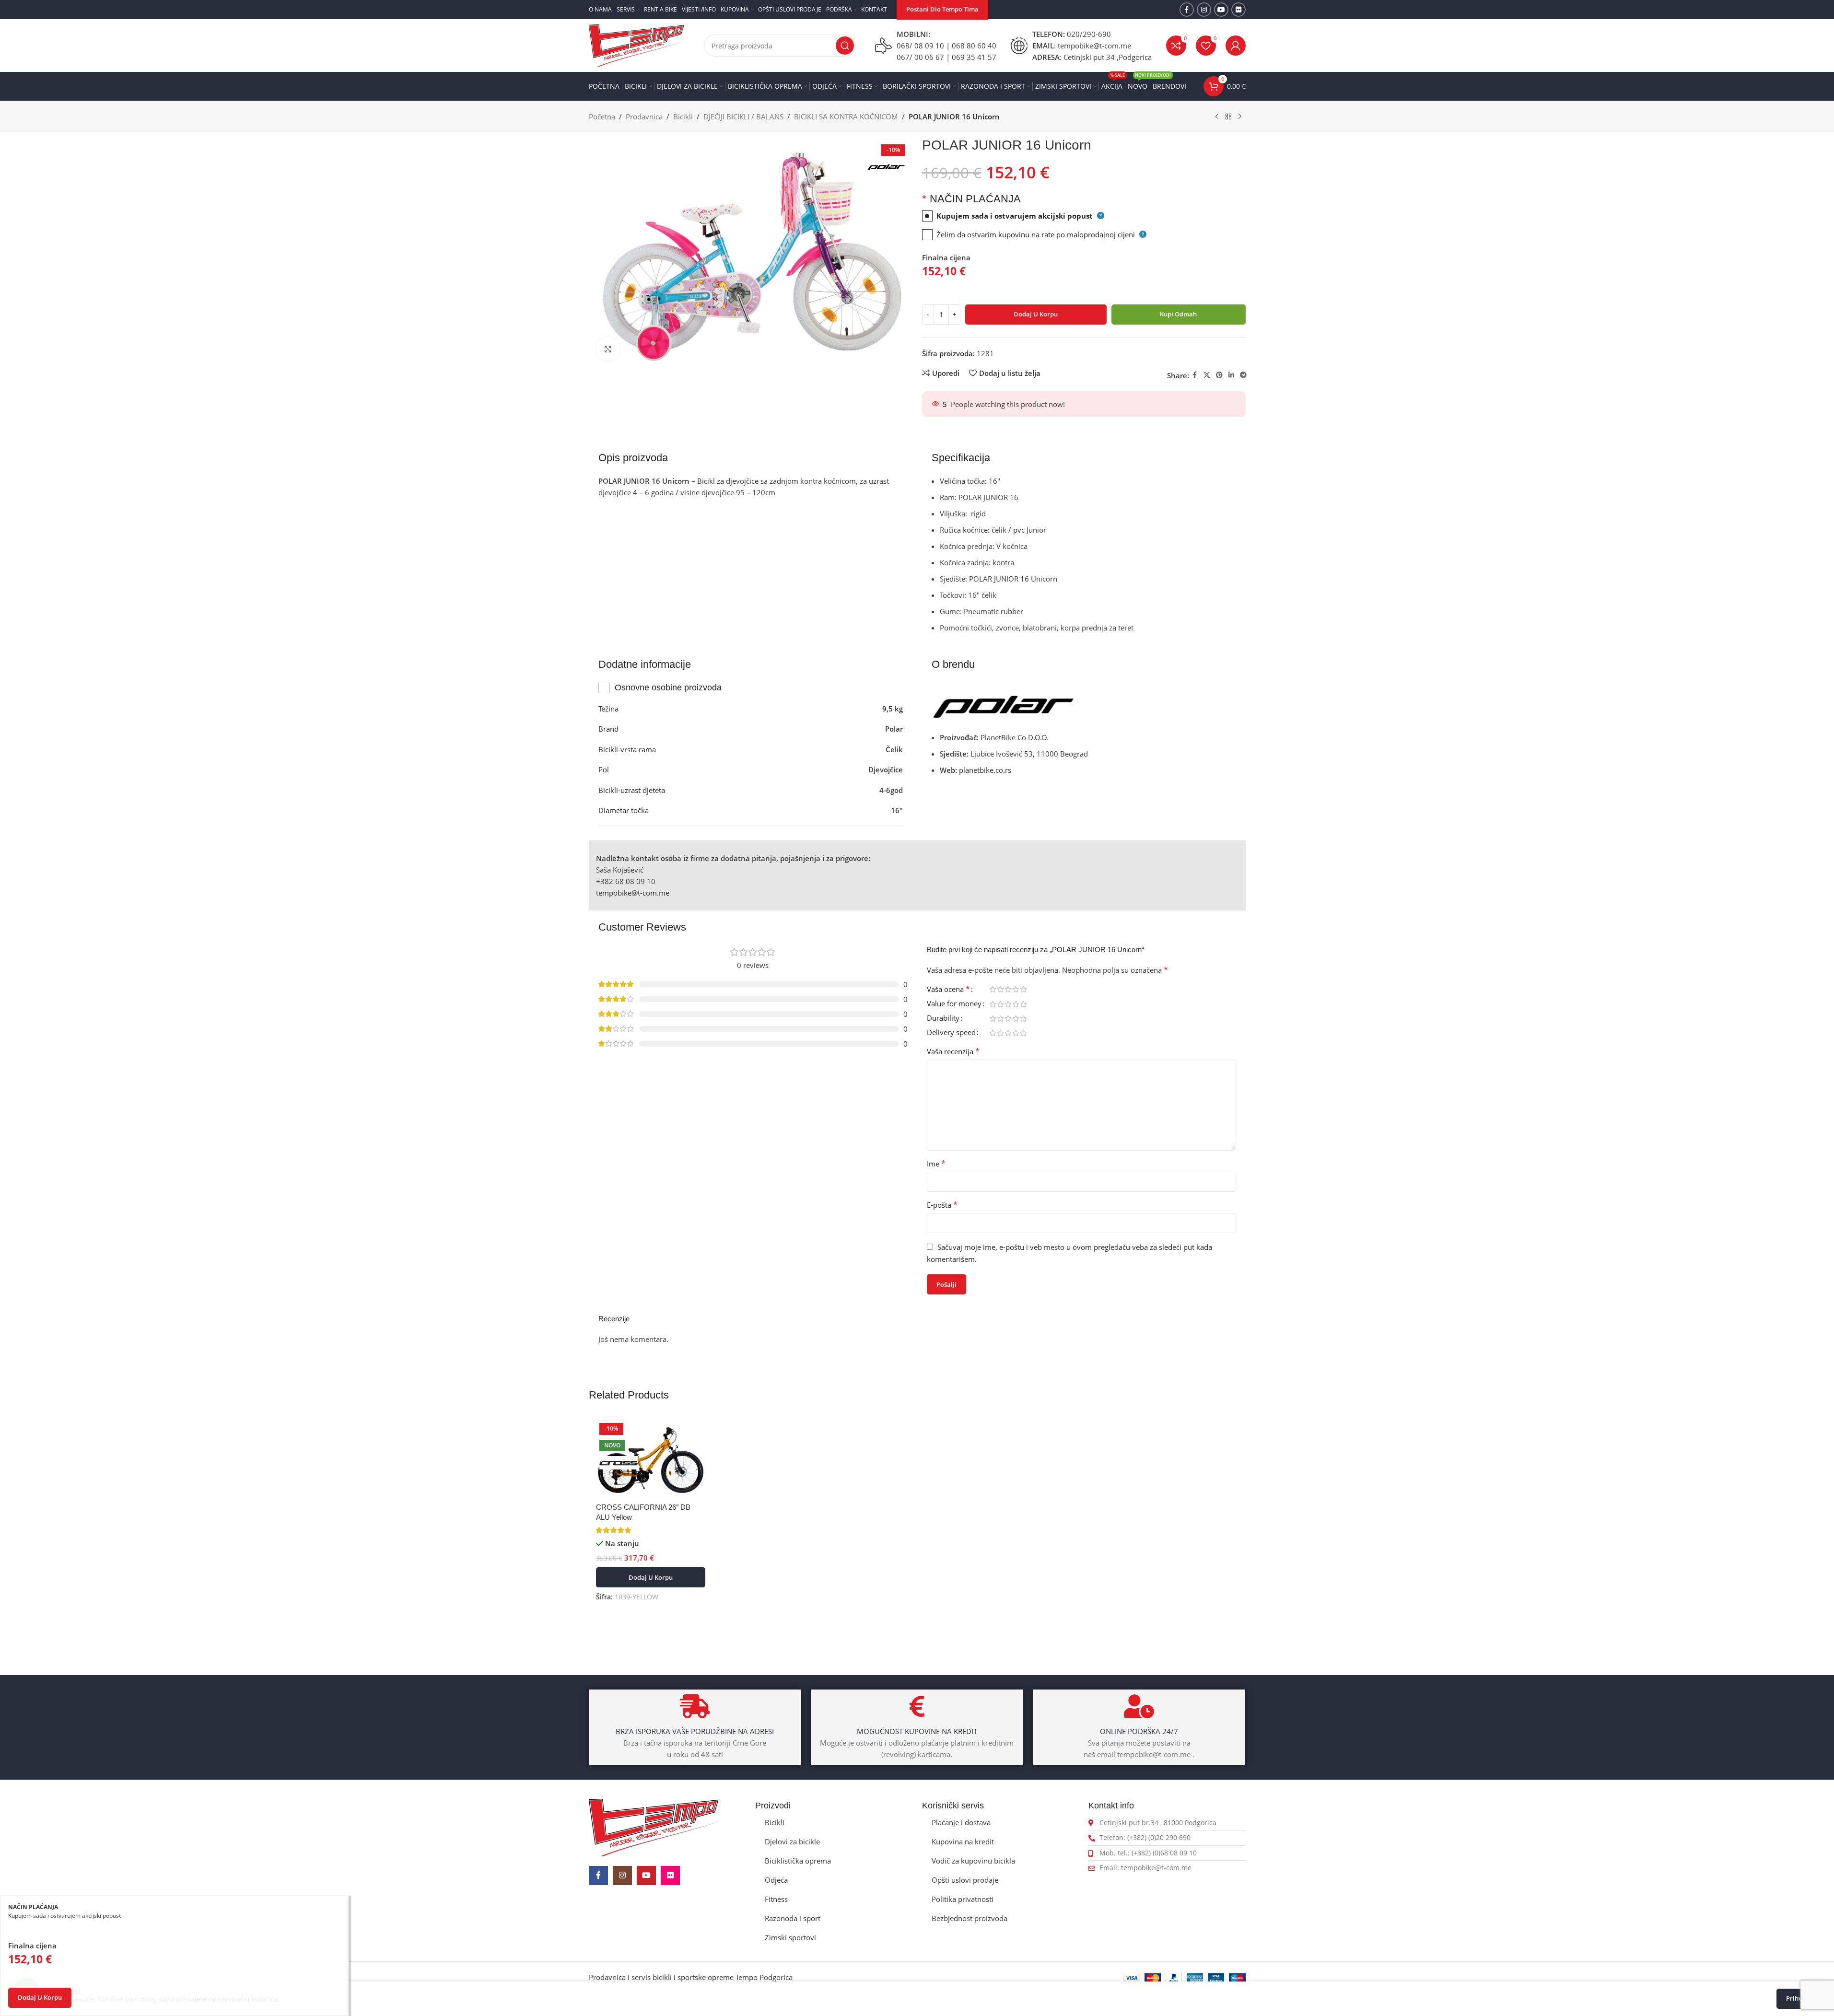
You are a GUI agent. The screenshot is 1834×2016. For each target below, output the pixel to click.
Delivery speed (951, 1033)
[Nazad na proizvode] (1228, 117)
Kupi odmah (1178, 314)
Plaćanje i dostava (961, 1822)
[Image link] (654, 1827)
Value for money (954, 1004)
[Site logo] (637, 45)
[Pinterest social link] (1219, 375)
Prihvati (1798, 1998)
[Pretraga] (845, 46)
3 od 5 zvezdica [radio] (1008, 989)
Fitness (776, 1899)
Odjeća (776, 1880)
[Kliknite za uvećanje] (608, 349)
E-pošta (942, 1205)
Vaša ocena (948, 990)
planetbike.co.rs (985, 770)
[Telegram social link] (1243, 375)
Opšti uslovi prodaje (965, 1880)
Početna (602, 117)
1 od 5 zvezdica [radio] (993, 989)
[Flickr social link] (1238, 10)
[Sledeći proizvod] (1240, 117)
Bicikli (683, 117)
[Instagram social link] (1204, 10)
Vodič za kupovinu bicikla (973, 1861)
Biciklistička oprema (798, 1861)
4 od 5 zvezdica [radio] (1016, 989)
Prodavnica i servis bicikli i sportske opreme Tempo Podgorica (691, 1977)
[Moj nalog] (1236, 46)
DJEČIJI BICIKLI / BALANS (743, 117)
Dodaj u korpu (1036, 314)
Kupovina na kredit (963, 1841)
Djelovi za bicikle (792, 1841)
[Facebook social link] (1187, 10)
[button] (651, 1577)
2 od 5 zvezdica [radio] (1001, 989)
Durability (943, 1019)
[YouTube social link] (1221, 10)
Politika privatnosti (963, 1899)
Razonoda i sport (793, 1918)
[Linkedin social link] (1231, 375)
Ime (936, 1164)
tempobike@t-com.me (633, 893)
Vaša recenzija (953, 1051)
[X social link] (1207, 375)
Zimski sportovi (790, 1937)
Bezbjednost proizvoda (970, 1918)
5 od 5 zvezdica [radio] (1024, 989)
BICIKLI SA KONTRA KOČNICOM (846, 117)
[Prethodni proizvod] (1217, 117)
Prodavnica (644, 117)
